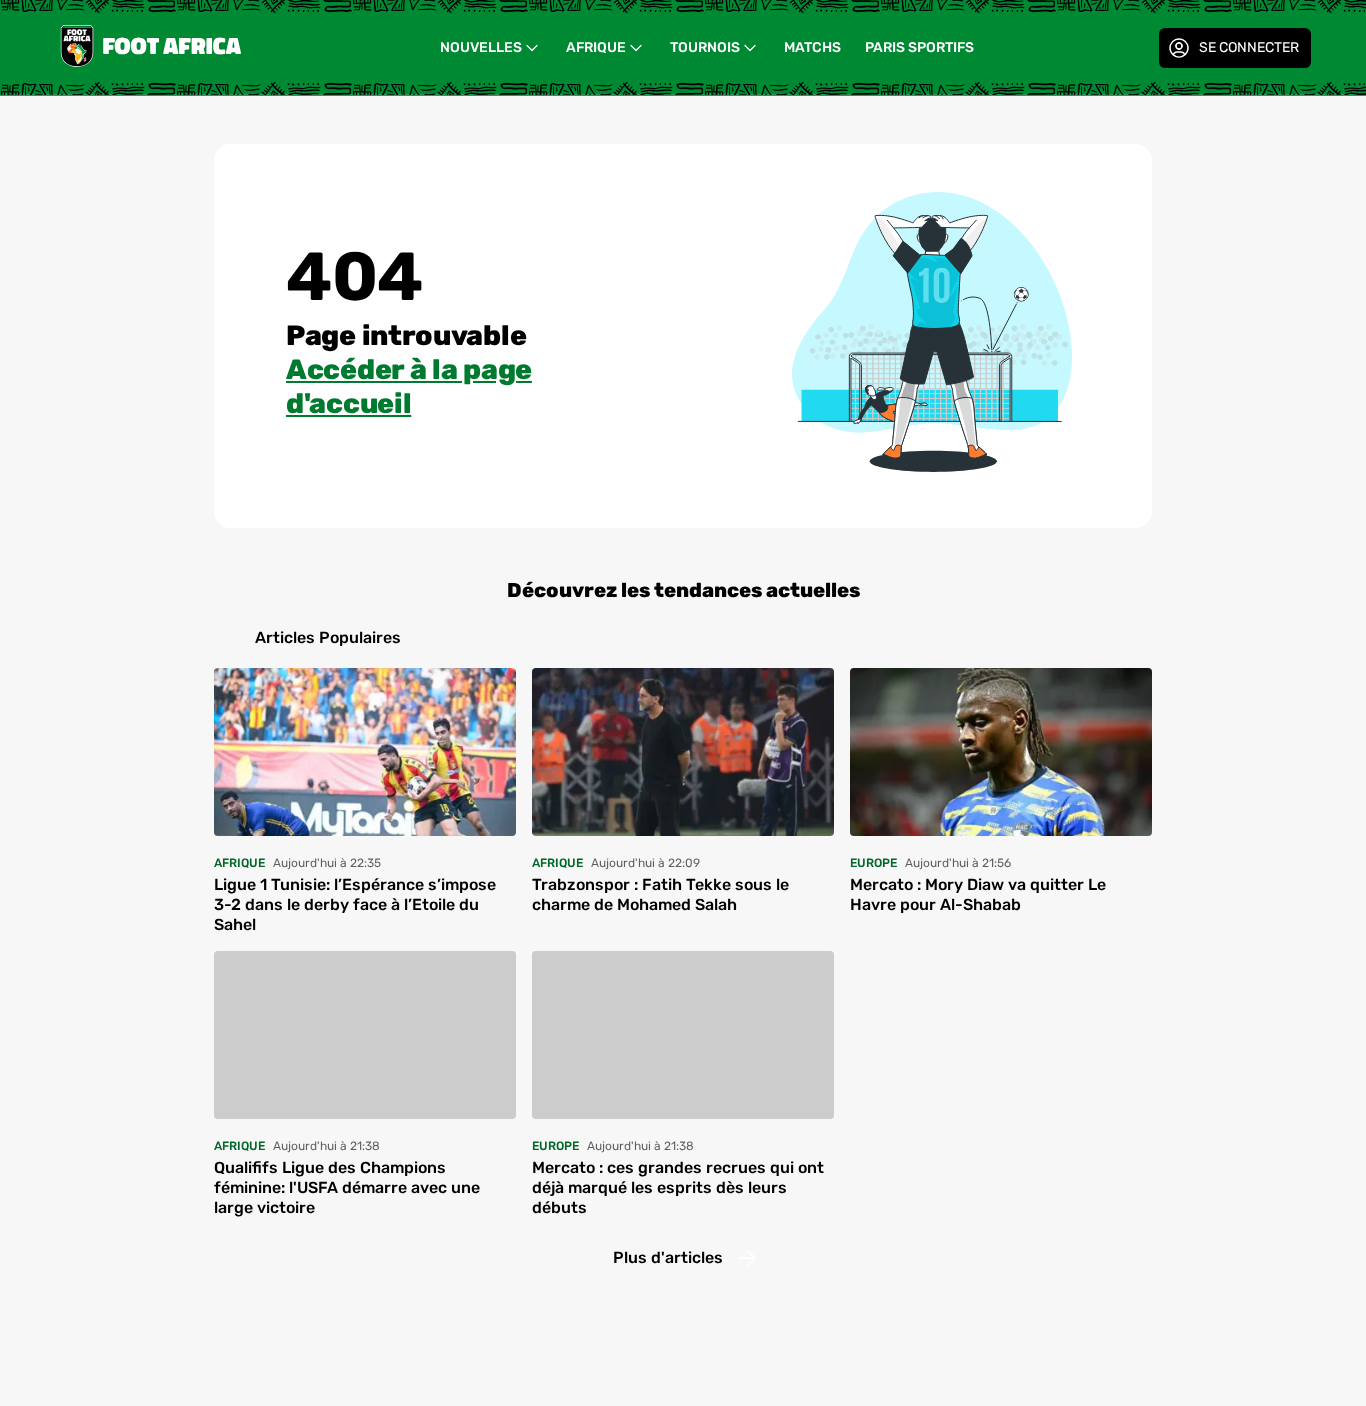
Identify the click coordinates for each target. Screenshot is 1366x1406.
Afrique (596, 47)
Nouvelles (481, 47)
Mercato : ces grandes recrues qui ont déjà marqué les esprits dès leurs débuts (678, 1187)
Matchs (812, 47)
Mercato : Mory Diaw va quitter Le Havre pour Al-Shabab (978, 894)
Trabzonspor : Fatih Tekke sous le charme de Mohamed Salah (660, 894)
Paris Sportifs (919, 47)
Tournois (705, 47)
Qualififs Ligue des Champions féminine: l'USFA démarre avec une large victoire (347, 1187)
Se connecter (1249, 47)
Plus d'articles (668, 1257)
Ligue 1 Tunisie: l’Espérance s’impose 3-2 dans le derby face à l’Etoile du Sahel (355, 904)
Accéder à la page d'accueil (409, 386)
